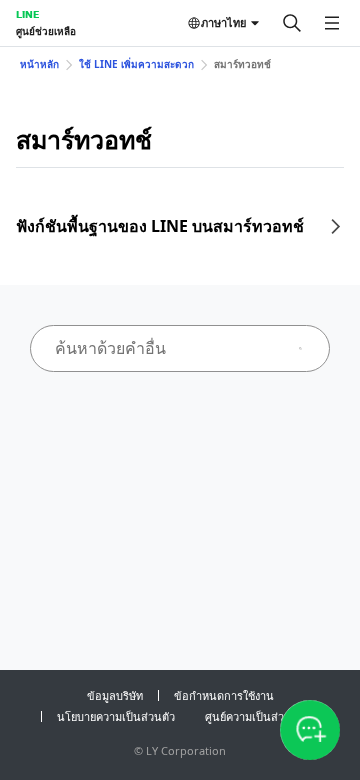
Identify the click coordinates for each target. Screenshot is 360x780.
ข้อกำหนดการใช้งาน (224, 695)
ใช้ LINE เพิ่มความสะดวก (136, 64)
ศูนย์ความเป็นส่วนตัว (255, 716)
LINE (27, 14)
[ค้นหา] (292, 23)
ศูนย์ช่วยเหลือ (46, 31)
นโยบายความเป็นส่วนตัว (116, 716)
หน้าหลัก (39, 64)
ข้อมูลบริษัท (115, 695)
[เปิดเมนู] (332, 23)
